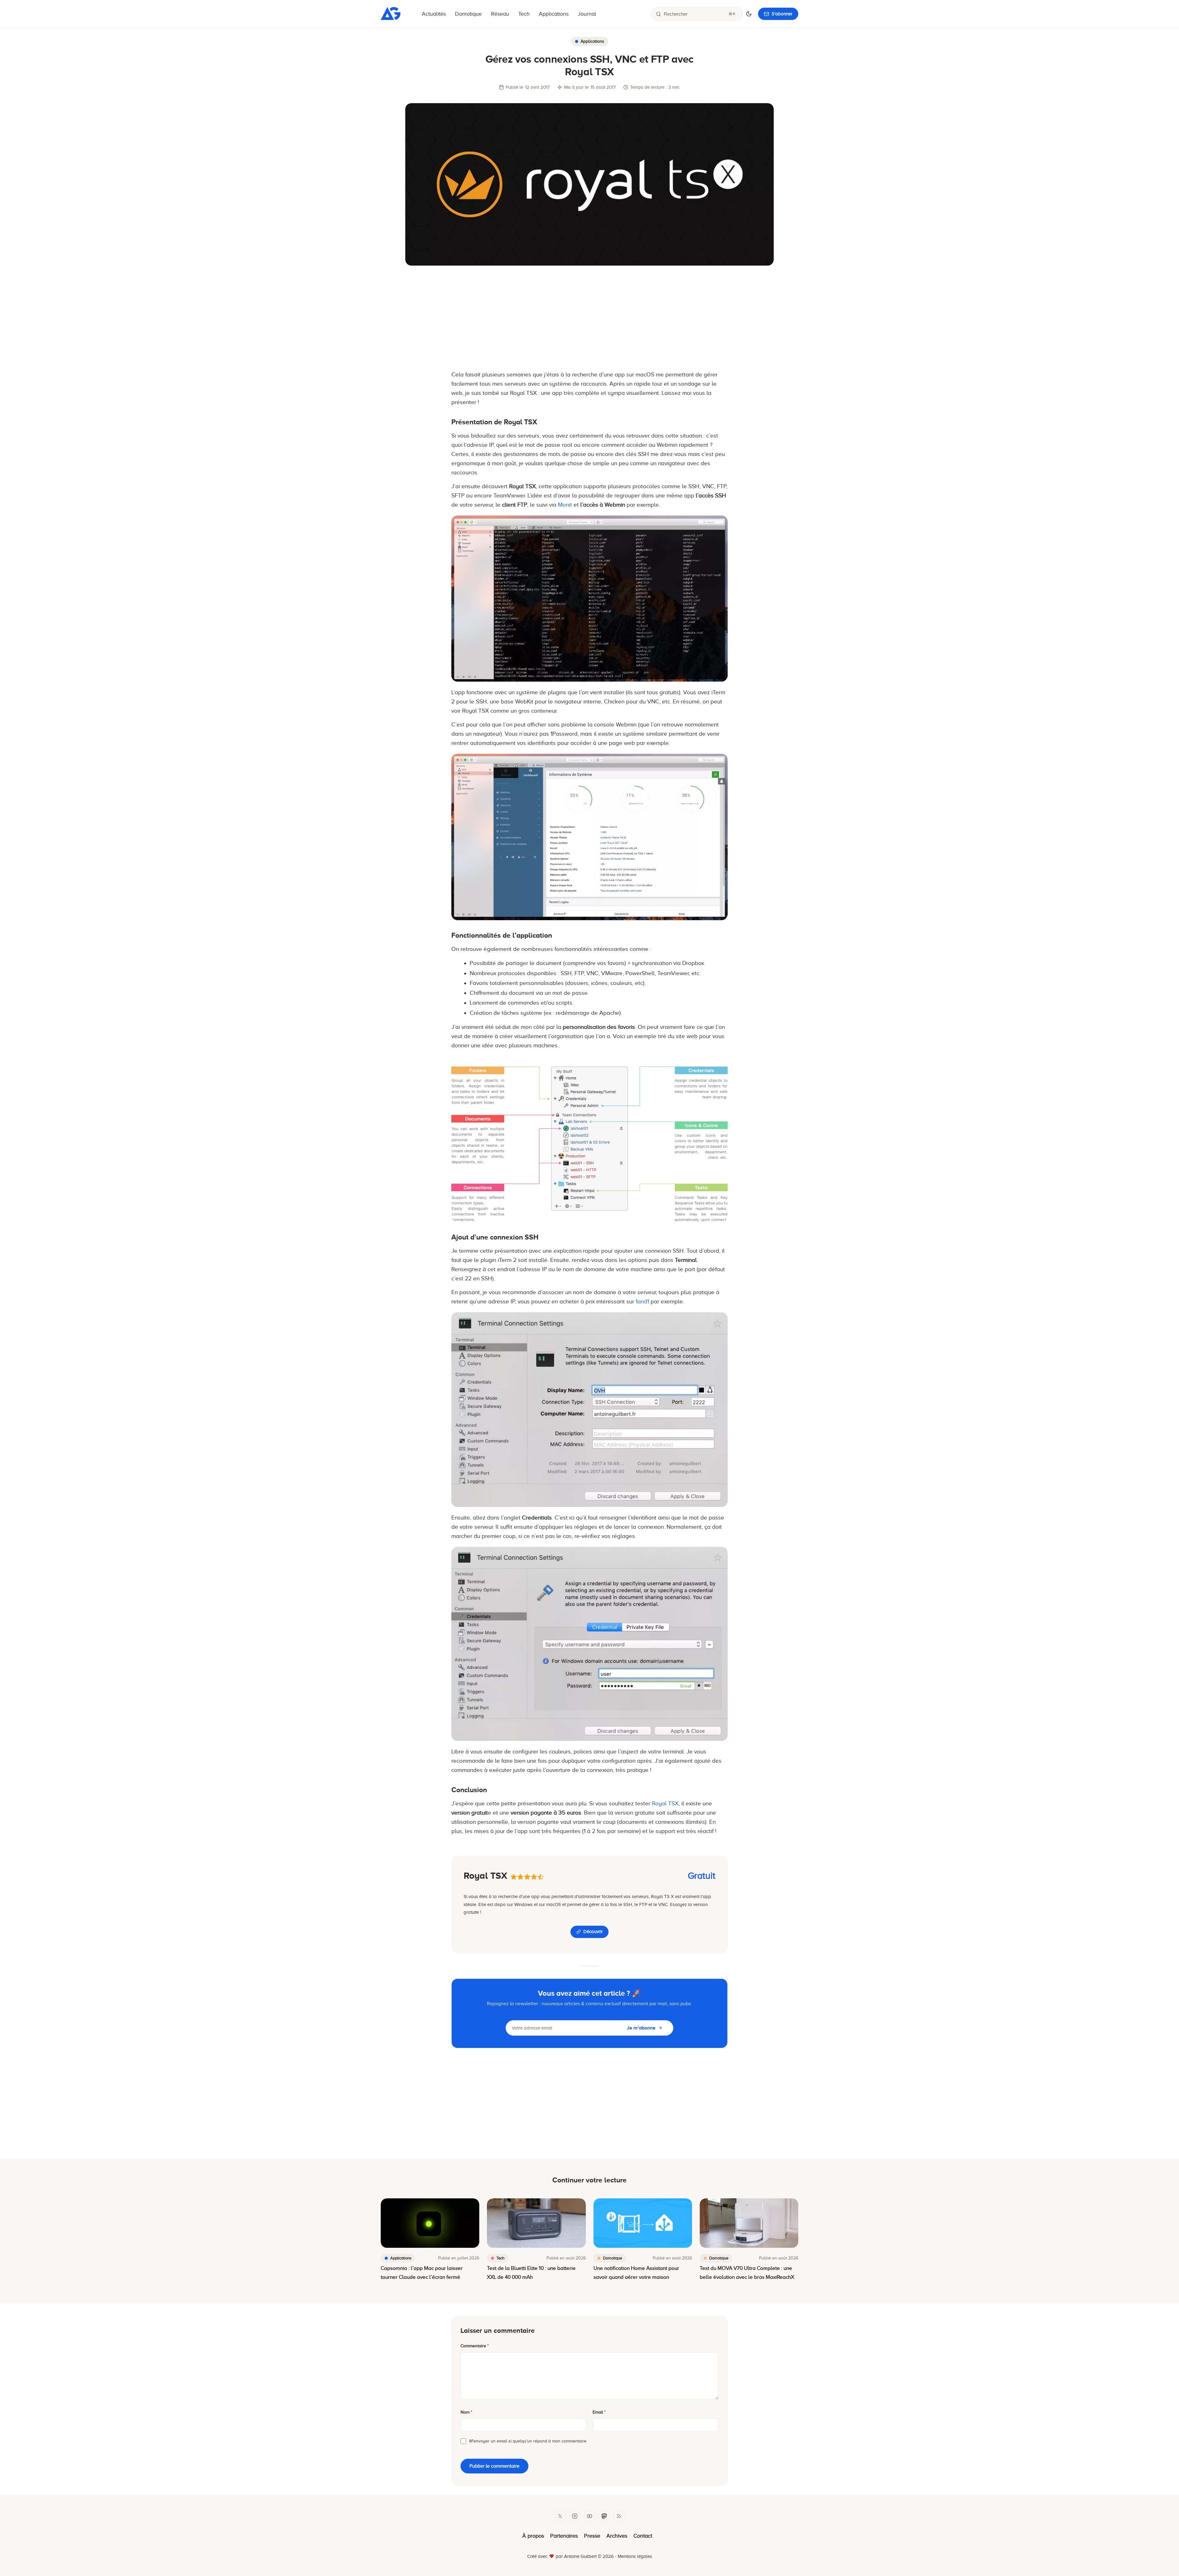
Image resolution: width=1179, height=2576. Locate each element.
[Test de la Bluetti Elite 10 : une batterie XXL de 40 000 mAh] (536, 2223)
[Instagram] (575, 2516)
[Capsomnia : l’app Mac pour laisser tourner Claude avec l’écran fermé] (430, 2223)
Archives (617, 2536)
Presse (592, 2536)
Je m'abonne (641, 2028)
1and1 (642, 1301)
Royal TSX (665, 1803)
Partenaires (564, 2536)
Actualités (434, 14)
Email (599, 2412)
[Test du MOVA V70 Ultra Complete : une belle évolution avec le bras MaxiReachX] (749, 2223)
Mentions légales (635, 2556)
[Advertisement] (589, 318)
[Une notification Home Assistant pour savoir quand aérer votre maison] (643, 2223)
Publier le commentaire (494, 2466)
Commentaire (475, 2346)
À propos (533, 2536)
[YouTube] (589, 2516)
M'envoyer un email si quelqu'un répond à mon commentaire (528, 2441)
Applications (554, 14)
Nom (466, 2412)
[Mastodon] (604, 2516)
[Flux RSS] (619, 2516)
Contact (643, 2536)
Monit (565, 505)
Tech (524, 14)
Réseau (500, 14)
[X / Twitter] (560, 2516)
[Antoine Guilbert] (391, 18)
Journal (587, 14)
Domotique (468, 14)
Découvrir (593, 1932)
